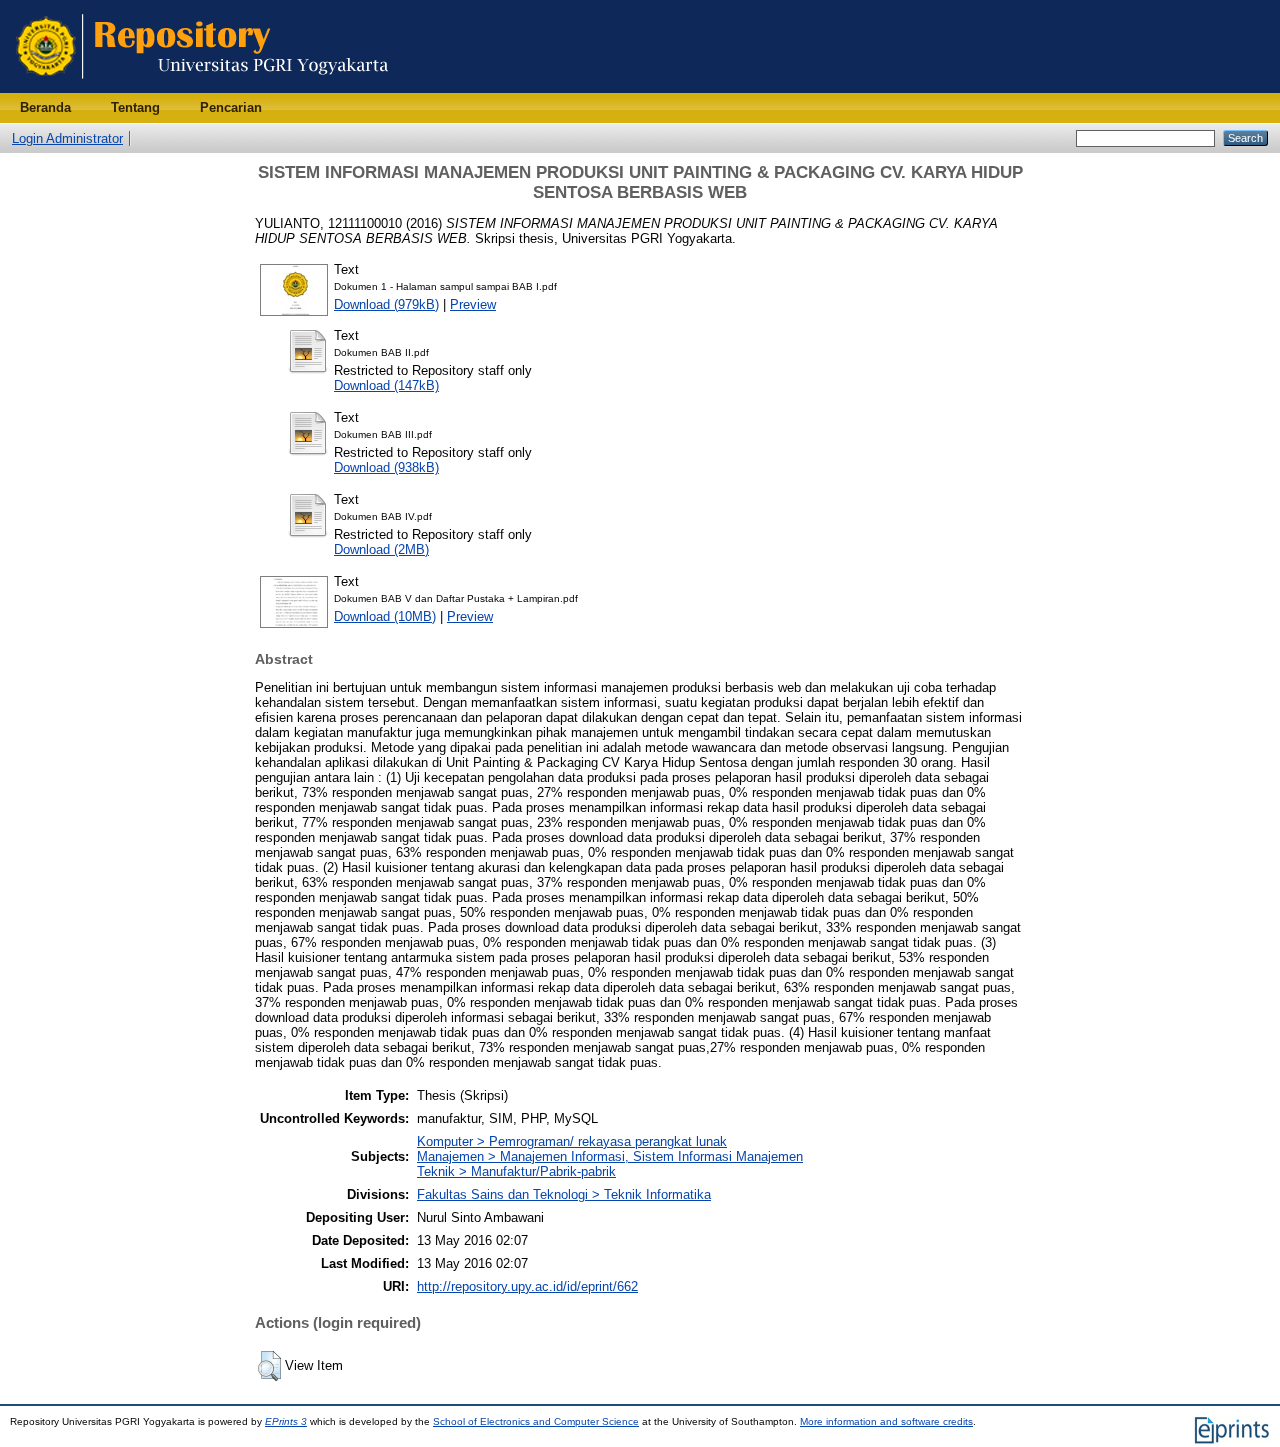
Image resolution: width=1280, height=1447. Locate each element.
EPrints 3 (286, 1421)
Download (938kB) (386, 467)
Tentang (135, 107)
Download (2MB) (381, 549)
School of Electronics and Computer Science (536, 1421)
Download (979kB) (386, 304)
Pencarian (231, 107)
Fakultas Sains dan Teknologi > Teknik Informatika (564, 1194)
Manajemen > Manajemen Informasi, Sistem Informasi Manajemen (610, 1156)
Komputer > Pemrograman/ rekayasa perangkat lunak (572, 1141)
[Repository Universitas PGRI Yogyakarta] (202, 88)
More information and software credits (886, 1421)
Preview (473, 304)
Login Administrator (67, 138)
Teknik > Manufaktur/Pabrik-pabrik (516, 1171)
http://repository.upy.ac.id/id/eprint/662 (527, 1286)
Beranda (45, 107)
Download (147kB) (386, 385)
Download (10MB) (385, 616)
